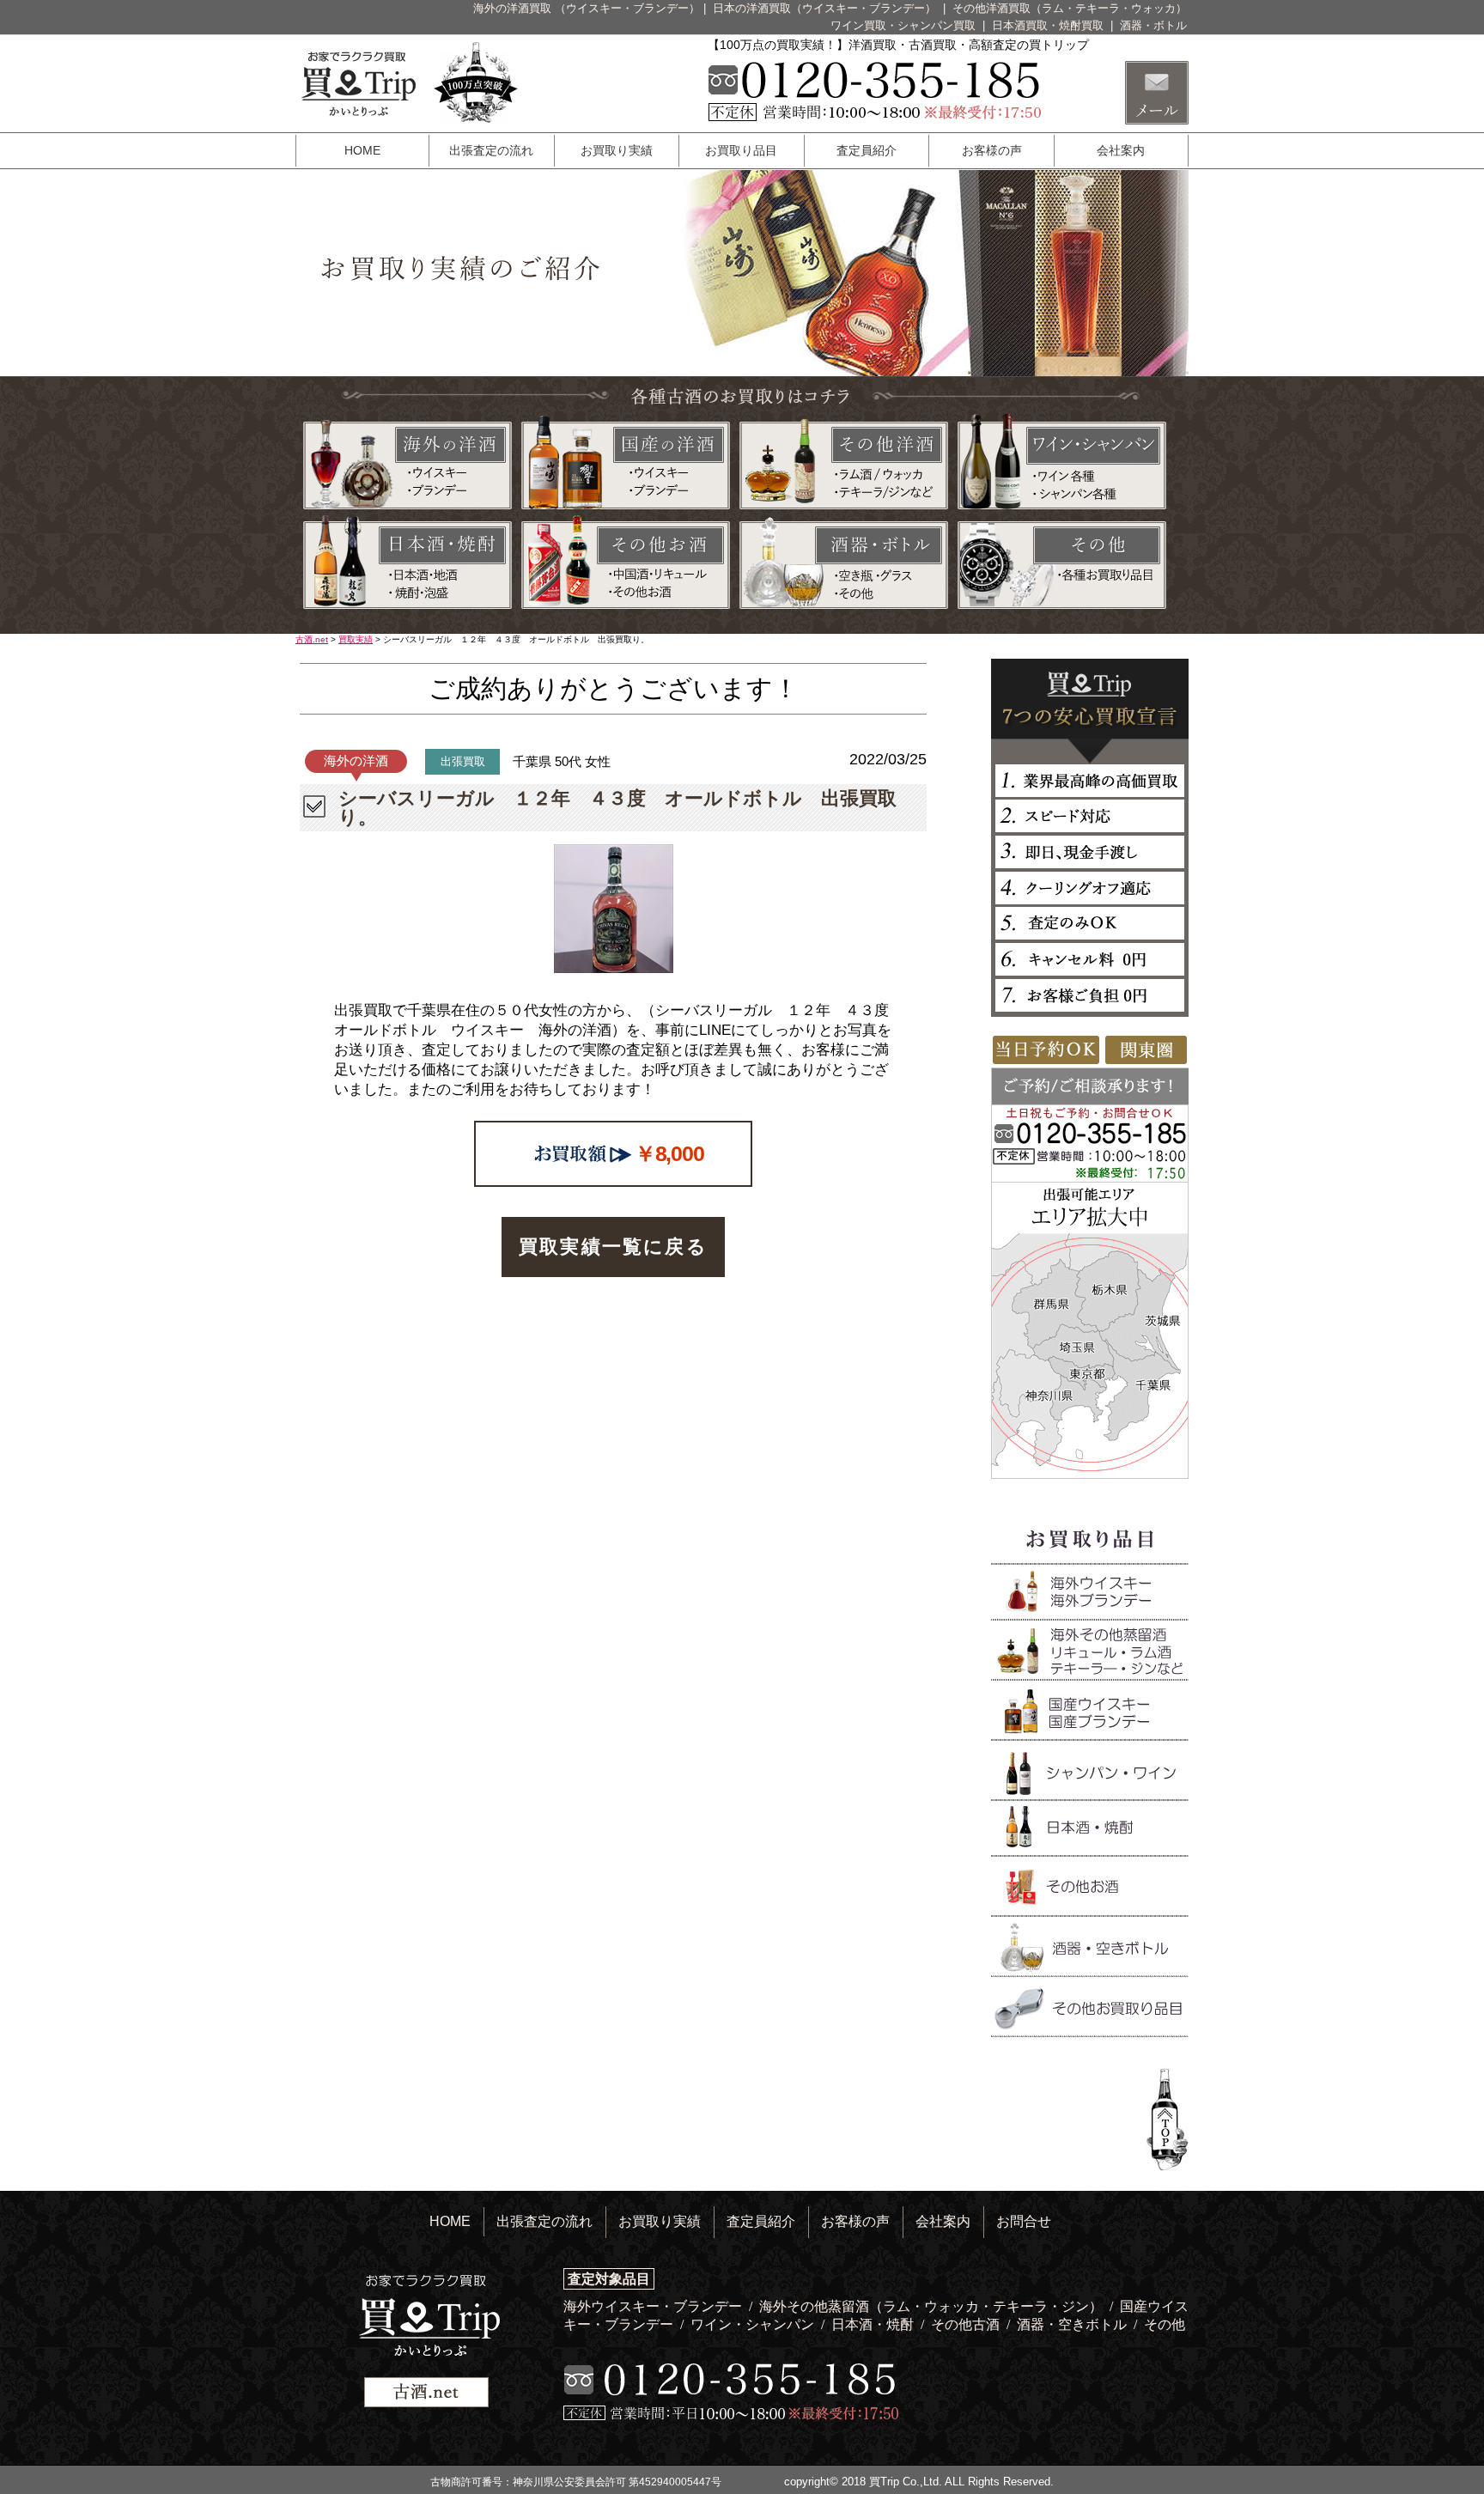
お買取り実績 (617, 150)
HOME (362, 150)
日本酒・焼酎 (874, 2324)
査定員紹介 (867, 150)
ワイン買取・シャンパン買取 (905, 25)
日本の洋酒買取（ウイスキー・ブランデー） (826, 8)
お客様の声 (992, 150)
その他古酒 (967, 2324)
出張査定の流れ (491, 150)
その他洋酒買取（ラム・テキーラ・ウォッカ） (1070, 8)
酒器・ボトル (1153, 25)
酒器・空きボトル (1073, 2324)
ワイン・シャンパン (754, 2324)
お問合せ (1024, 2221)
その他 (1165, 2324)
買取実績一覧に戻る (613, 1247)
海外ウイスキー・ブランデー (654, 2306)
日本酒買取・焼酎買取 (1049, 25)
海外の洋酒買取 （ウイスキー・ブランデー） (587, 8)
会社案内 (1121, 150)
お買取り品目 (741, 150)
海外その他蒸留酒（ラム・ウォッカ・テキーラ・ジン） (933, 2306)
